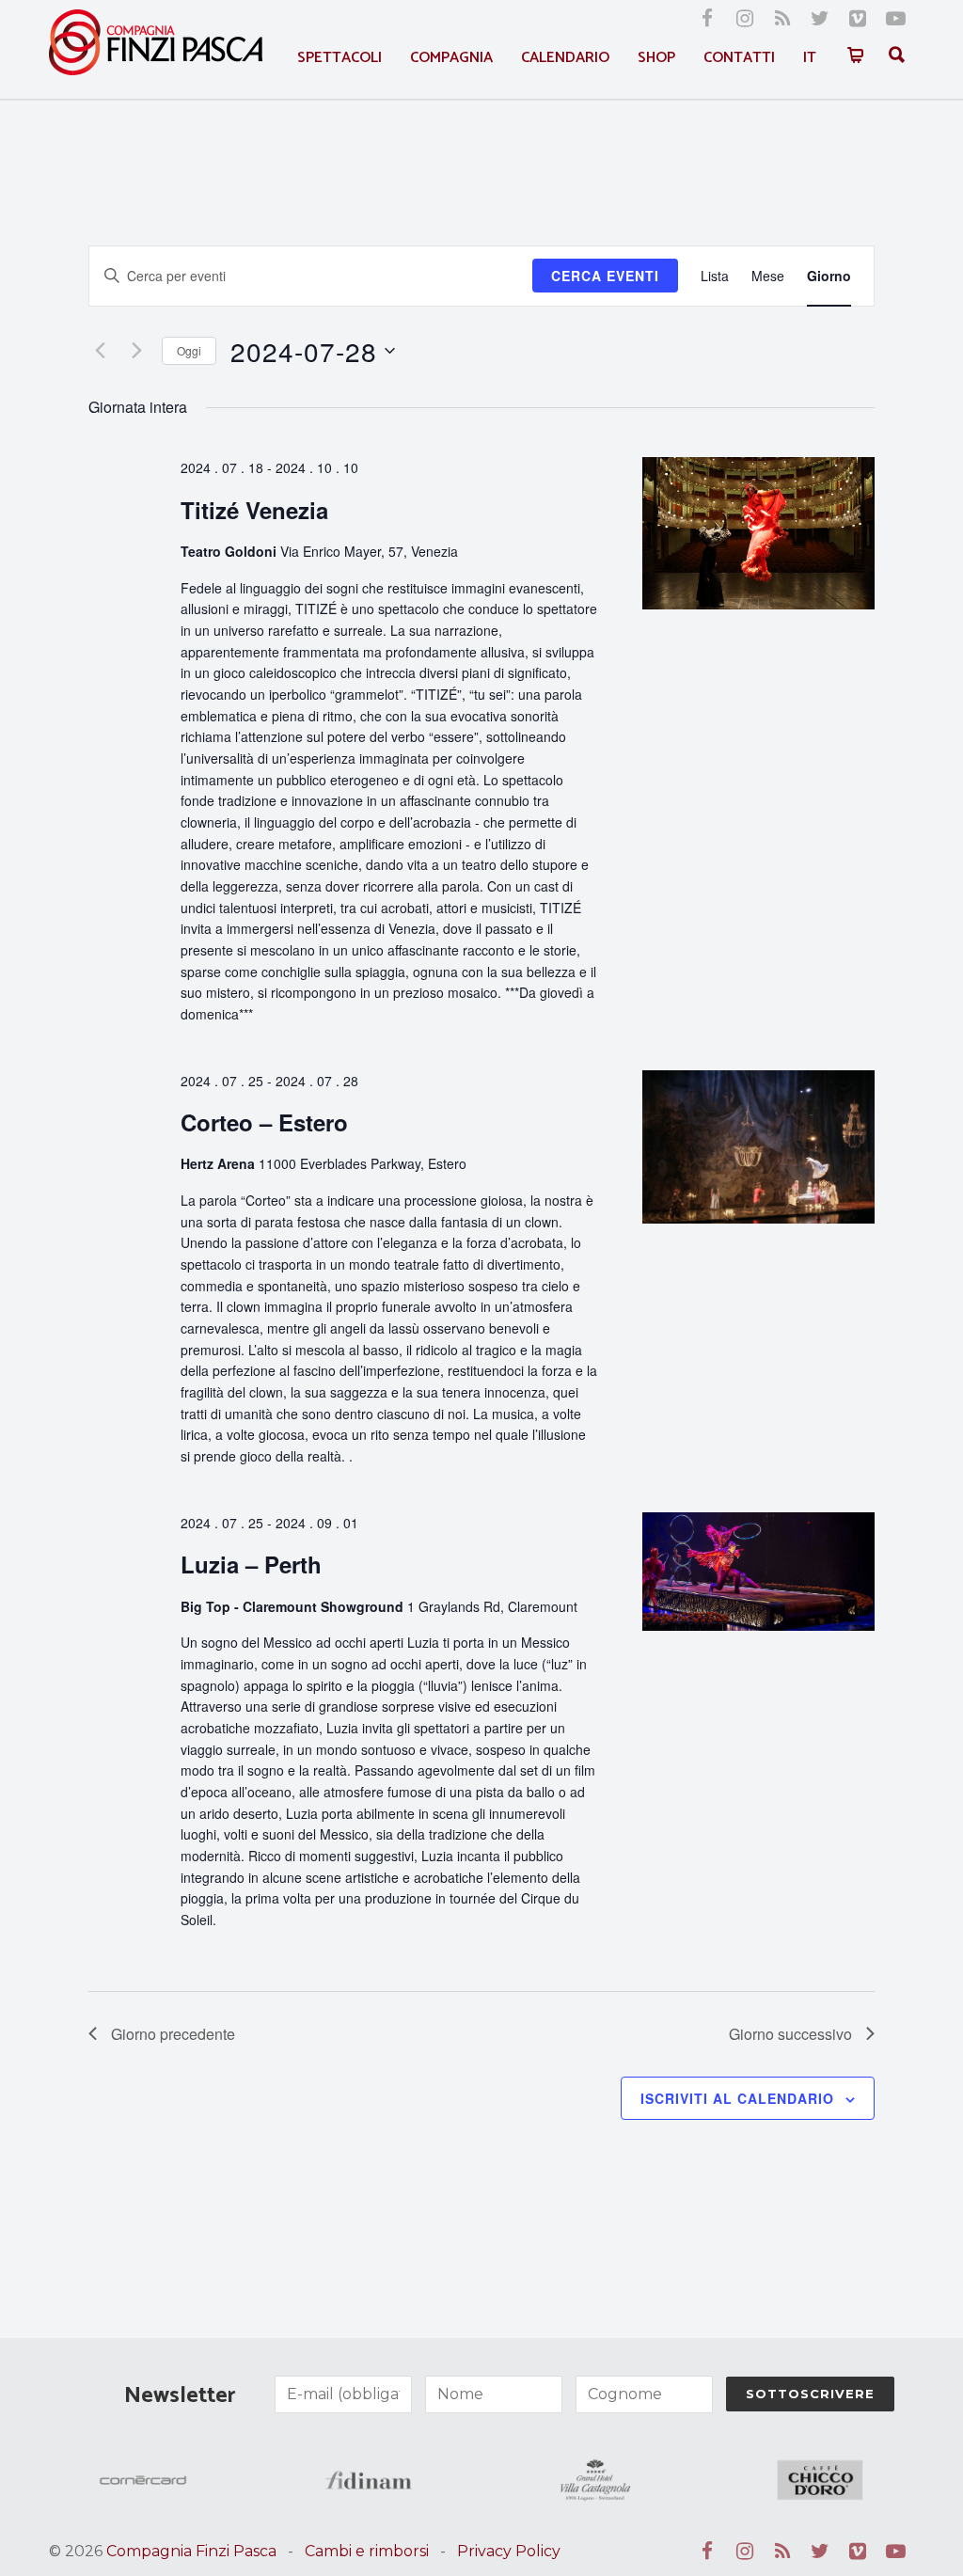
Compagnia (451, 58)
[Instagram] (745, 19)
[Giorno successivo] (136, 351)
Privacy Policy (509, 2551)
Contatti (739, 58)
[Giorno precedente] (100, 351)
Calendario (565, 58)
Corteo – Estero (264, 1122)
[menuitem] (810, 58)
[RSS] (782, 19)
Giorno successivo (790, 2034)
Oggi (189, 350)
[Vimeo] (858, 19)
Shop (656, 58)
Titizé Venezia (254, 510)
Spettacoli (339, 58)
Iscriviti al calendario (737, 2098)
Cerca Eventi (605, 276)
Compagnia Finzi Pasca (191, 2551)
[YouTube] (895, 19)
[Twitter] (820, 19)
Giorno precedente (173, 2034)
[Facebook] (707, 19)
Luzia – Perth (251, 1564)
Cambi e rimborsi (367, 2551)
